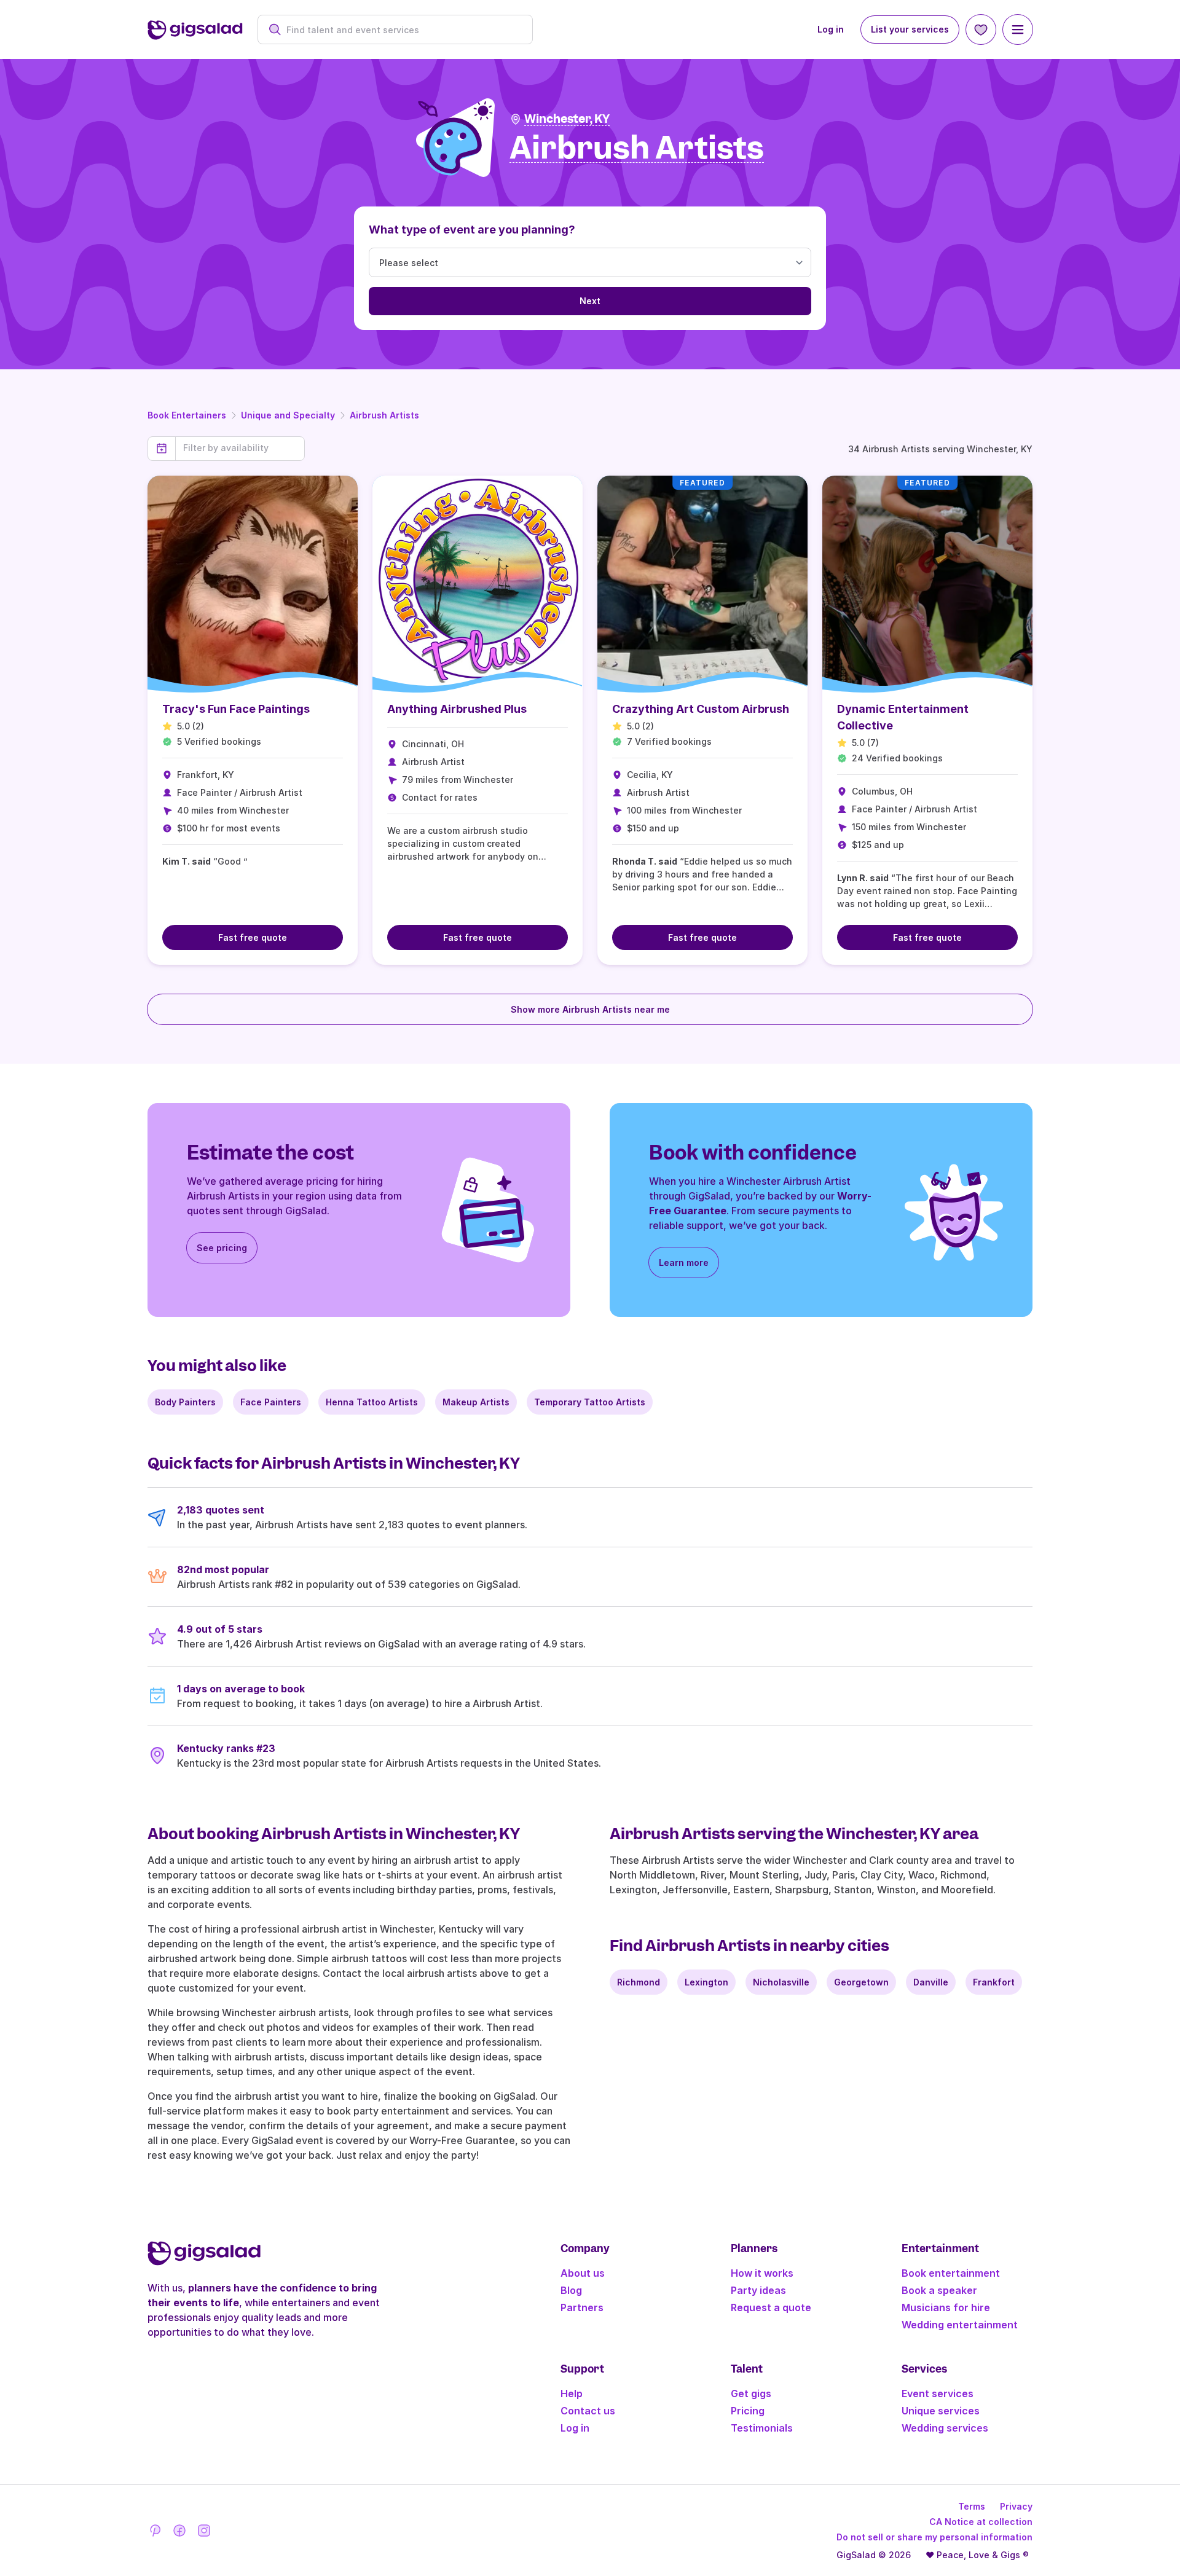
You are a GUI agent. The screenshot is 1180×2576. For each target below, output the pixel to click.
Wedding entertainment (960, 2325)
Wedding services (945, 2428)
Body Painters (185, 1402)
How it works (762, 2273)
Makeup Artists (476, 1402)
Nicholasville (781, 1982)
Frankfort (994, 1982)
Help (572, 2393)
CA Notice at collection (981, 2522)
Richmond (639, 1982)
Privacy (1016, 2506)
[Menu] (1018, 29)
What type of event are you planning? (472, 230)
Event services (938, 2393)
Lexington (706, 1982)
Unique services (941, 2411)
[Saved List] (981, 29)
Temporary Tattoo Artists (590, 1402)
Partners (582, 2307)
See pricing (222, 1248)
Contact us (588, 2411)
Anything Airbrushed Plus (457, 709)
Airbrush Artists (384, 415)
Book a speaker (939, 2290)
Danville (931, 1982)
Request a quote (771, 2307)
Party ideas (758, 2290)
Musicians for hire (946, 2307)
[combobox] (402, 30)
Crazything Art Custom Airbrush (701, 709)
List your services (910, 29)
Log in (831, 29)
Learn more (684, 1262)
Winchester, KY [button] (567, 119)
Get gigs (751, 2393)
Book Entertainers (187, 415)
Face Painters (271, 1402)
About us (583, 2273)
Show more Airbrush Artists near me (590, 1009)
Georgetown (861, 1982)
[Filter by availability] (240, 448)
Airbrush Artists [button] (637, 148)
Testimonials (762, 2428)
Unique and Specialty (288, 415)
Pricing (748, 2411)
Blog (571, 2290)
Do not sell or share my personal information (934, 2537)
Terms (972, 2506)
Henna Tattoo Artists (372, 1402)
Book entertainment (951, 2273)
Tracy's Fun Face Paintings (236, 709)
